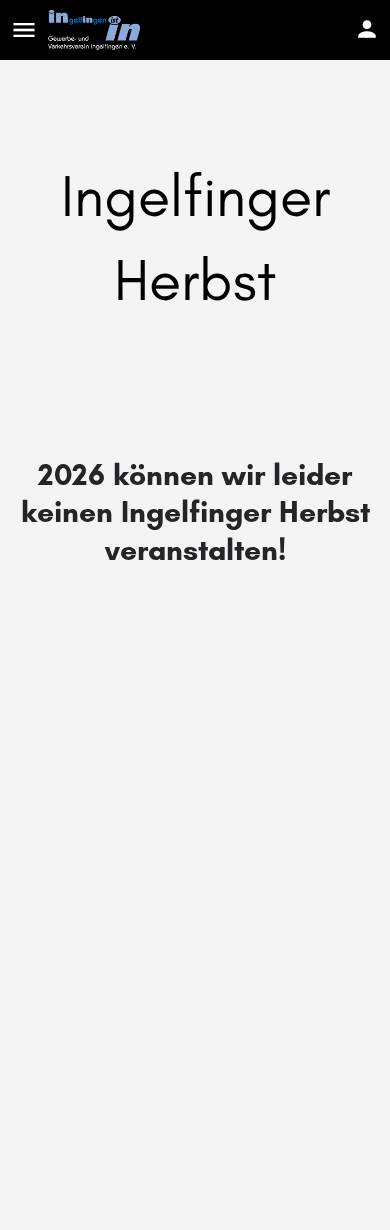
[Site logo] (96, 30)
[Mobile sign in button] (367, 29)
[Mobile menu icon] (24, 30)
